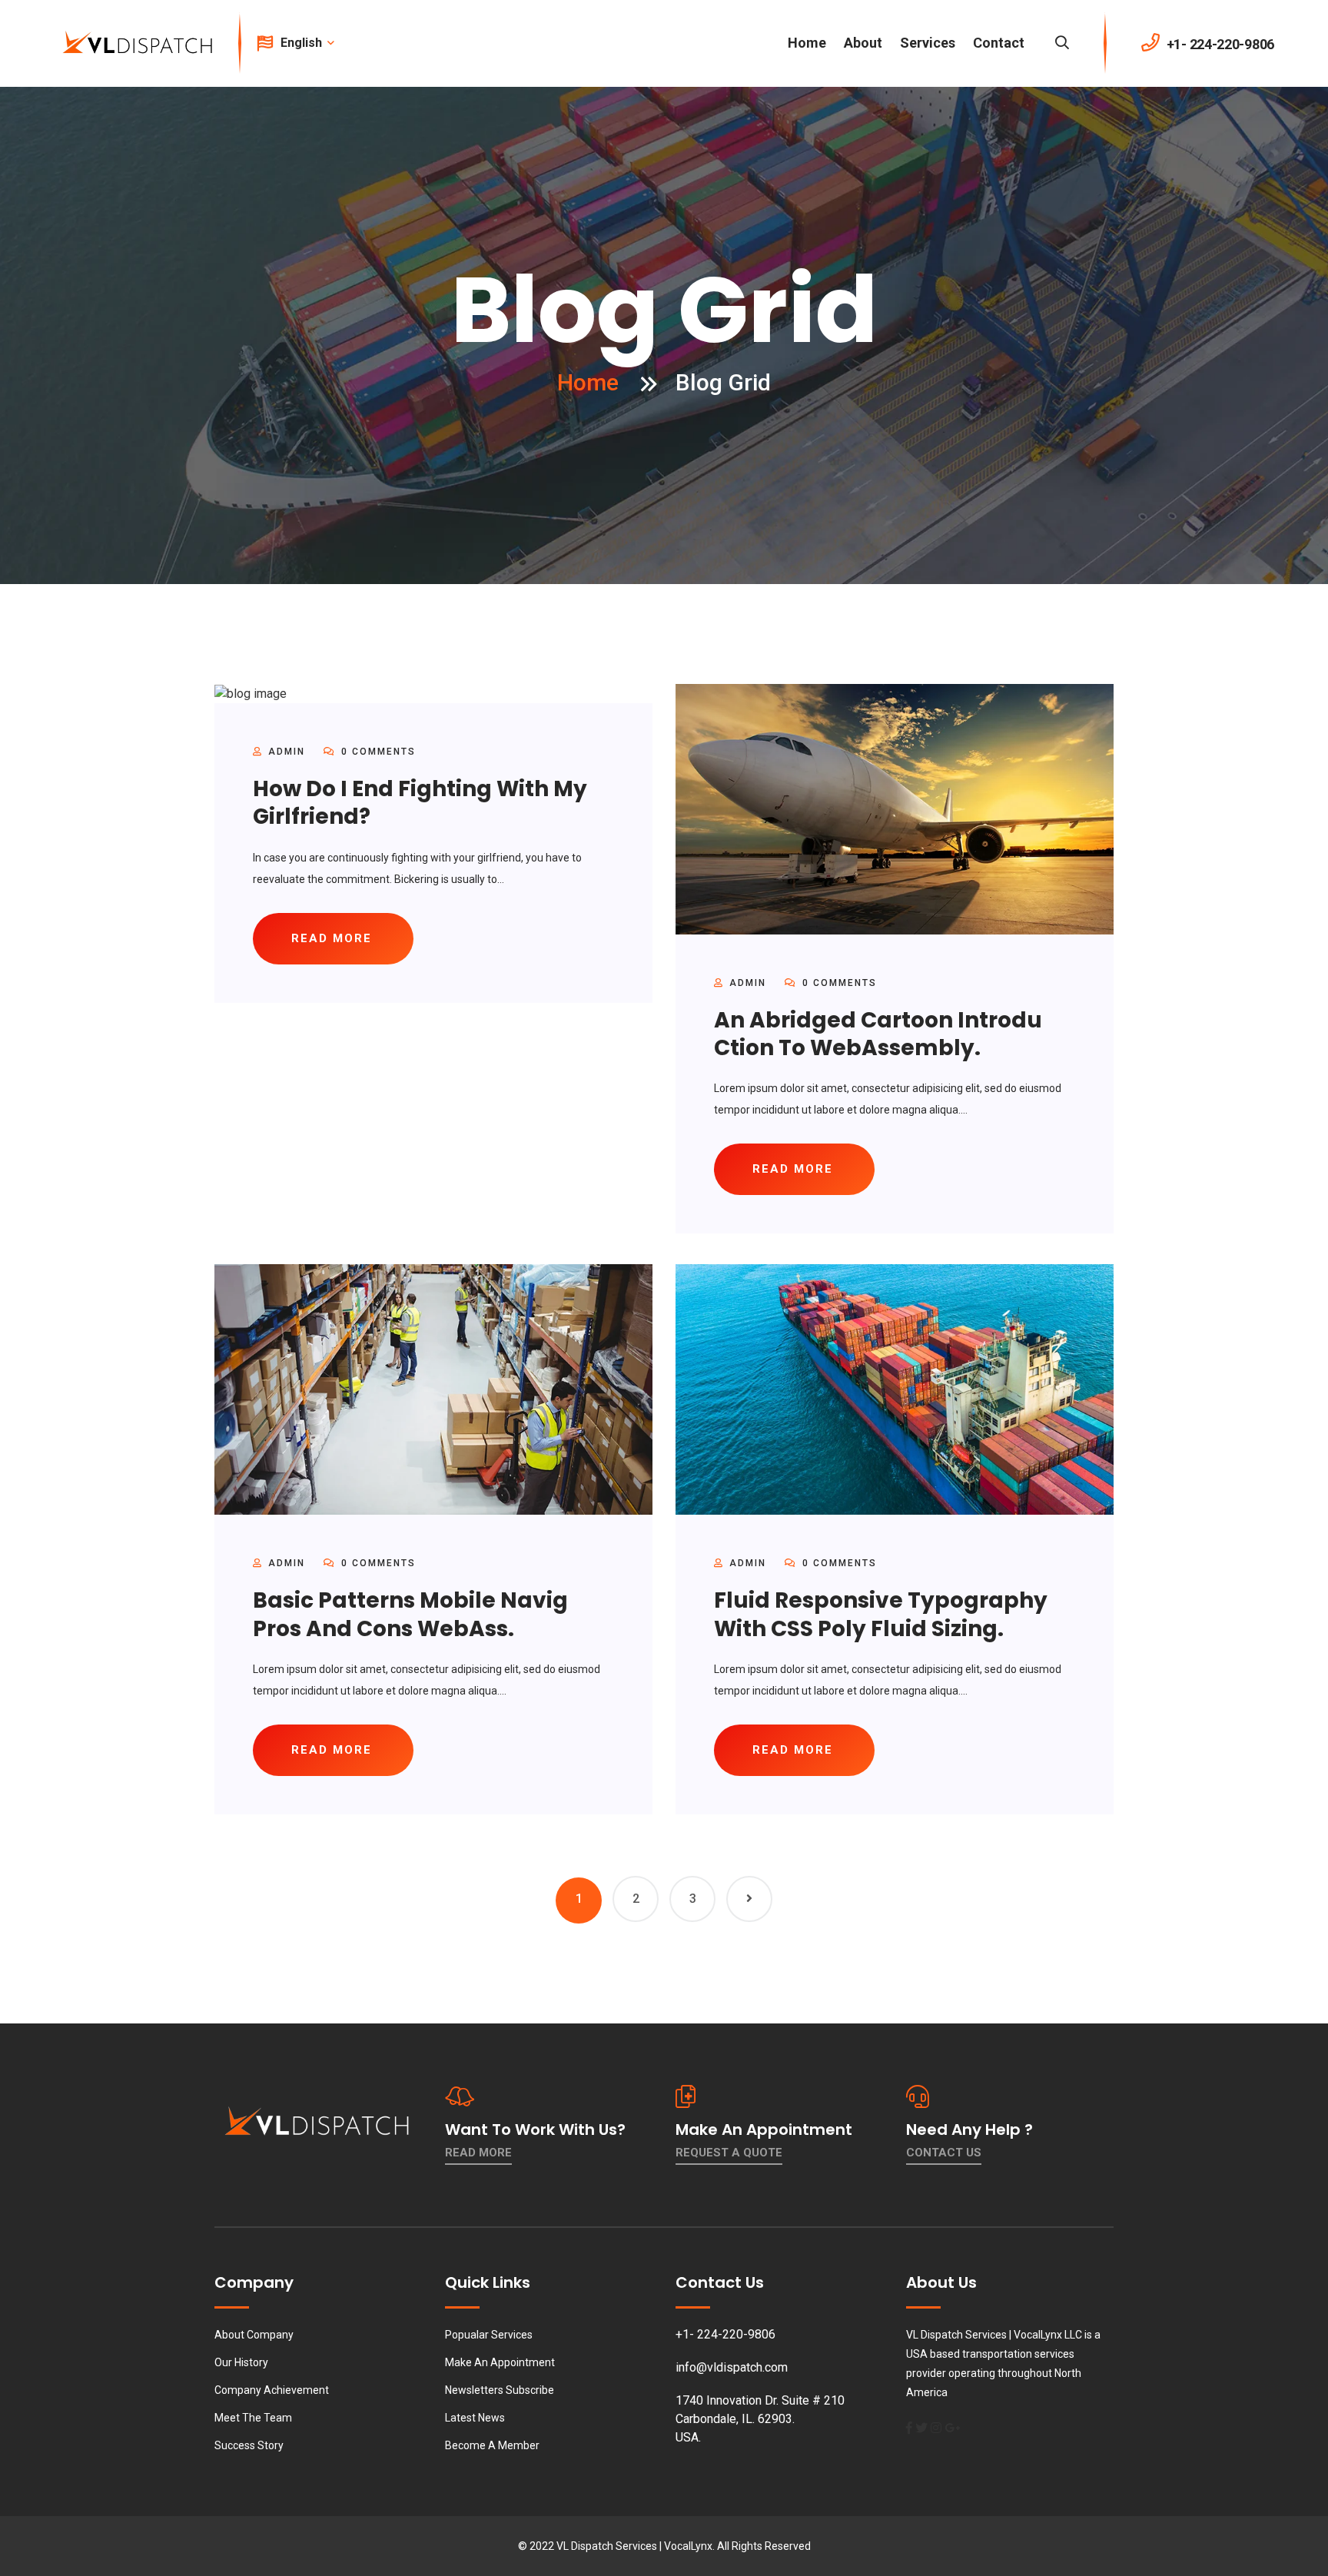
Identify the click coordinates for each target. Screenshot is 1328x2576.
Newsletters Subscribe (500, 2390)
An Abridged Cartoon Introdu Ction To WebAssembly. (878, 1034)
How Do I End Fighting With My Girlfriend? (420, 803)
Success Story (249, 2445)
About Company (254, 2335)
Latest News (475, 2418)
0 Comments (377, 752)
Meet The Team (253, 2418)
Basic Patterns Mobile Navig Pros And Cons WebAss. (410, 1614)
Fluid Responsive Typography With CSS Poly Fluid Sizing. (881, 1614)
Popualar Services (489, 2335)
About (863, 43)
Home (807, 43)
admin (287, 752)
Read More (478, 2153)
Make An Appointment (500, 2362)
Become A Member (492, 2445)
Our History (241, 2362)
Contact (999, 43)
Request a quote (729, 2153)
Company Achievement (272, 2390)
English (303, 43)
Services (928, 43)
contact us (944, 2153)
